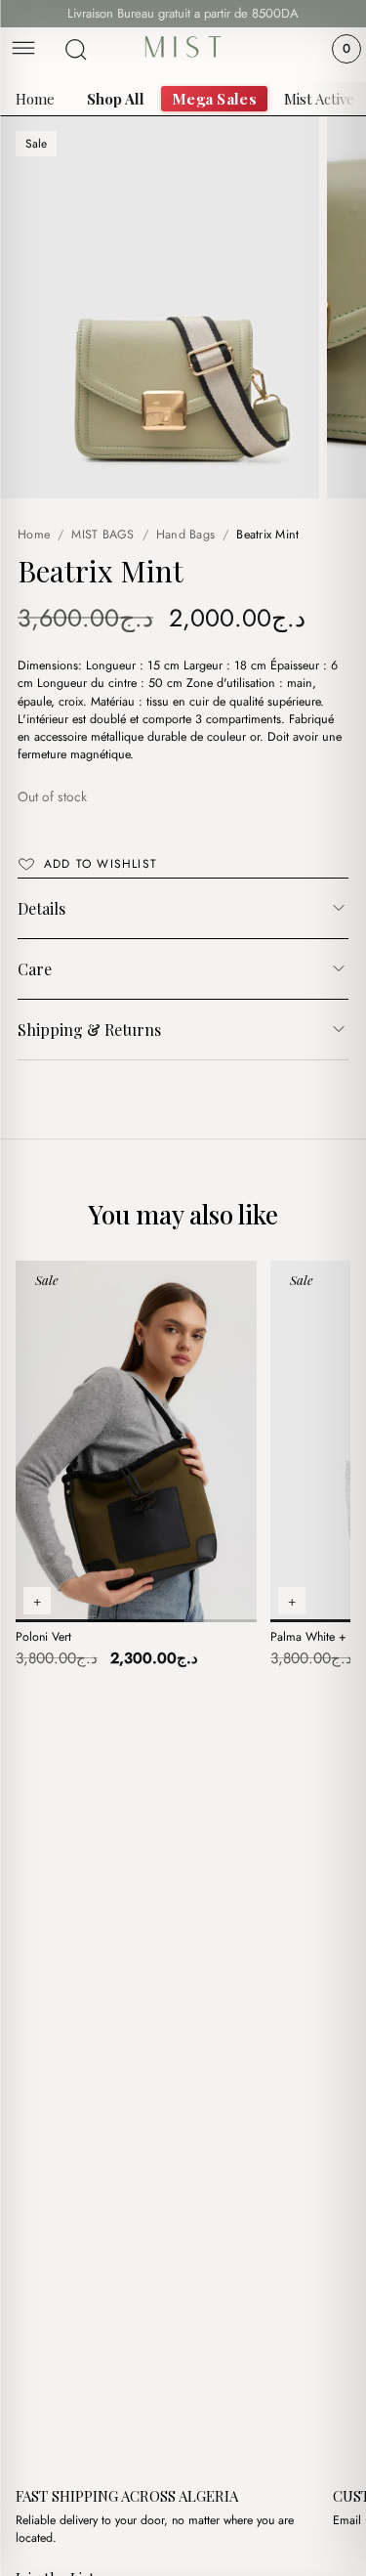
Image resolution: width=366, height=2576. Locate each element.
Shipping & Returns (89, 1030)
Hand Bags (185, 535)
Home (35, 99)
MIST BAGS (102, 535)
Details (41, 908)
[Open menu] (23, 49)
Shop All (116, 99)
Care (35, 969)
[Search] (76, 50)
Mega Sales (214, 99)
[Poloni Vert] (136, 1441)
